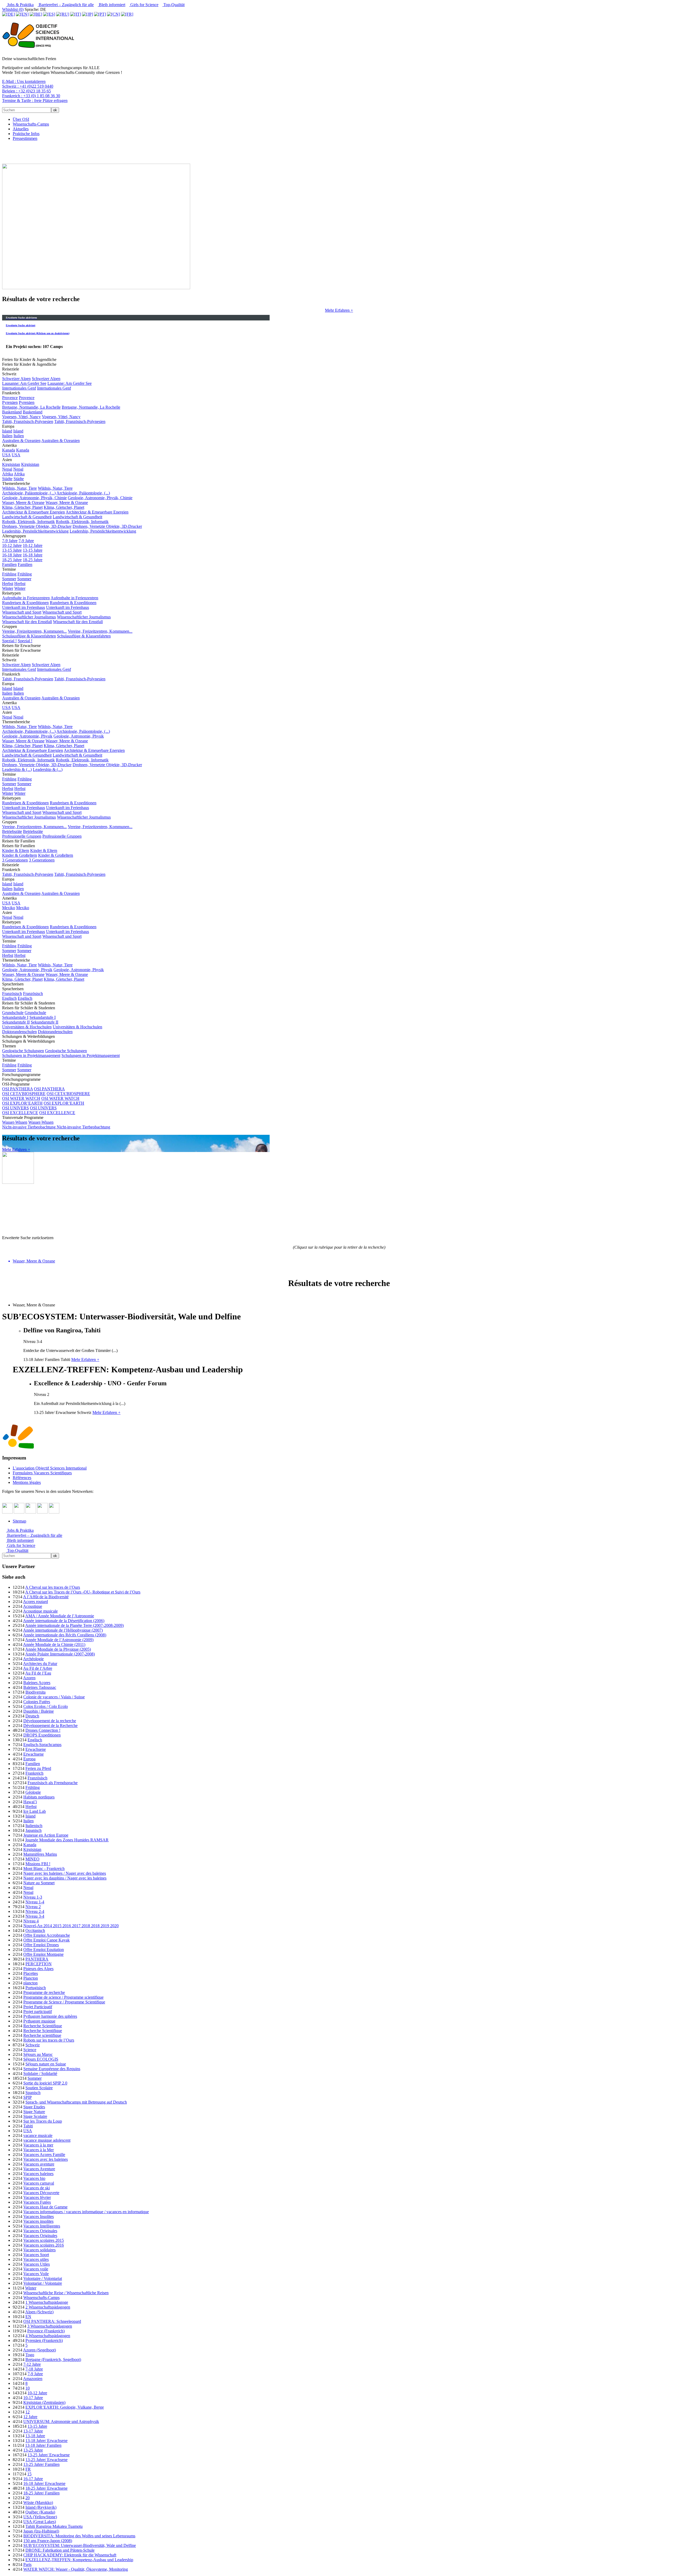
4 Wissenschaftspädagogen (48, 2336)
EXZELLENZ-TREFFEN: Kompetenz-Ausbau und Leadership (79, 2560)
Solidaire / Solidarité (40, 2073)
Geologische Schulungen (23, 1051)
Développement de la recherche (50, 1721)
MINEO (32, 1859)
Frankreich (34, 1773)
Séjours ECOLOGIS (41, 2059)
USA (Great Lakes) (40, 2522)
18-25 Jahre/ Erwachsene (46, 2488)
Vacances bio (34, 2178)
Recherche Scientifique (43, 2026)
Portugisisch (36, 1988)
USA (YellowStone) (40, 2517)
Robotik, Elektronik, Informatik (28, 522)
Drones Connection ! (43, 1730)
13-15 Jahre (12, 550)
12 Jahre (30, 2417)
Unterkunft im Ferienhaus (24, 607)
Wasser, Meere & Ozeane (23, 503)
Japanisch (34, 1830)
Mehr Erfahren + (339, 310)
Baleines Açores (37, 1683)
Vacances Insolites (39, 2216)
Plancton (31, 1978)
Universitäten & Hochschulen (27, 1027)
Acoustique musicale (40, 1611)
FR (28, 2469)
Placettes (31, 1973)
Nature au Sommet (39, 1883)
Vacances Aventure (39, 2169)
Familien (9, 564)
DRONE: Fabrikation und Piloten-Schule (60, 2550)
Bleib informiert (111, 5)
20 (28, 2498)
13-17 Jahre (33, 2431)
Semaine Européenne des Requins (52, 2069)
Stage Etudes (34, 2107)
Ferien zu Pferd (38, 1768)
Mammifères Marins (40, 1854)
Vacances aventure (39, 2164)
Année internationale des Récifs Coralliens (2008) (65, 1635)
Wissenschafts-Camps (31, 124)
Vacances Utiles (37, 2264)
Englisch (9, 998)
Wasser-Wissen (15, 1122)
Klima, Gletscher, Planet (22, 507)
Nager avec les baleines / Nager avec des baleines (65, 1873)
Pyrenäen (10, 402)
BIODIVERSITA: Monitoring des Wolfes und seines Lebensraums (79, 2536)
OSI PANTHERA (17, 1089)
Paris (27, 2564)
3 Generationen (15, 860)
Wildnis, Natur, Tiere (19, 488)
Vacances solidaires (39, 2250)
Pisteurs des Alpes (38, 1969)
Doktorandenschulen (19, 1032)
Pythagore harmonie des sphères (50, 2016)
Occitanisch (35, 1930)
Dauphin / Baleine (39, 1711)
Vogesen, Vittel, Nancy (21, 417)
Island (7, 431)
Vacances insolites (38, 2221)
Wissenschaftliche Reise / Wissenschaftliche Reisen (66, 2293)
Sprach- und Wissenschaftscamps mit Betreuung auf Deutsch (76, 2102)
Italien (7, 436)
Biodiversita (35, 1692)
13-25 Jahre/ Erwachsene (49, 2455)
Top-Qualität (173, 5)
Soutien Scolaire (39, 2088)
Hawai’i (30, 1802)
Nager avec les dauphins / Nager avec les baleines (65, 1878)
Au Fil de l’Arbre (38, 1668)
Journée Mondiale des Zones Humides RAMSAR (67, 1840)
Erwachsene (36, 1749)
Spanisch (33, 2093)
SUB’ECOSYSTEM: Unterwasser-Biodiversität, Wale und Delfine (80, 2545)
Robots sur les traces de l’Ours (49, 2040)
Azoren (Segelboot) (39, 2350)
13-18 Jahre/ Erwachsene (46, 2441)
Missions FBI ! (38, 1864)
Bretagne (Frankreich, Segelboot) (53, 2360)
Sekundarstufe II (16, 1022)
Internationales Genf (19, 388)
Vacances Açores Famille (44, 2155)
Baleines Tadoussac (40, 1687)
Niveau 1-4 (35, 1902)
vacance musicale (38, 2135)
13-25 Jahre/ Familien (41, 2464)
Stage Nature (34, 2112)
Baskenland (12, 412)
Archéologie (33, 1659)
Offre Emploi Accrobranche (47, 1935)
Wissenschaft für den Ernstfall (27, 622)
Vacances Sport (36, 2255)
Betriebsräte (12, 831)
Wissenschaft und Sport (22, 612)
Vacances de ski (37, 2188)
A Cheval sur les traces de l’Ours (53, 1587)
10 (28, 2388)
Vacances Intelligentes (42, 2226)
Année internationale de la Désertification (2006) (64, 1621)
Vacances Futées (37, 2202)
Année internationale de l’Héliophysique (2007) (63, 1630)
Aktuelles (21, 129)
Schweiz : (28, 86)
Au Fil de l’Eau (38, 1673)
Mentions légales (27, 1482)
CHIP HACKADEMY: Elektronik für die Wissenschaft (70, 2555)
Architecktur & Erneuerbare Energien (34, 512)
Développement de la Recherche (50, 1725)
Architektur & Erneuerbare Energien (33, 750)
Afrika (8, 474)
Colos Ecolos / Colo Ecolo (46, 1706)
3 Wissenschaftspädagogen (50, 2326)
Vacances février (37, 2197)
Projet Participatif (38, 2007)
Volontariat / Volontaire (43, 2283)
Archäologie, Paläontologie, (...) (29, 493)
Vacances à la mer (38, 2145)
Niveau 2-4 (35, 1911)
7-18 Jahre (34, 2369)
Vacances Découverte (41, 2193)
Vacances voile (36, 2269)
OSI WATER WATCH (21, 1098)
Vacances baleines (38, 2174)
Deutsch (32, 1716)
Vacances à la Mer (39, 2150)
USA (6, 455)
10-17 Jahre (33, 2398)
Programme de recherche (44, 1992)
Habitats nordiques (39, 1797)
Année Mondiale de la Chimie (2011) (54, 1644)
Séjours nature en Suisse (46, 2064)
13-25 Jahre (33, 2450)
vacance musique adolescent (47, 2140)
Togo (30, 2355)
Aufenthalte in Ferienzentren (26, 598)
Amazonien (33, 2379)
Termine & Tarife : (35, 101)
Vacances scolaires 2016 (44, 2245)
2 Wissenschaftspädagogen (48, 2307)
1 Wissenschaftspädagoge (47, 2302)
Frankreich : (31, 96)
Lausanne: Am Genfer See (24, 383)
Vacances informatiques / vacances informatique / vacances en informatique (86, 2212)
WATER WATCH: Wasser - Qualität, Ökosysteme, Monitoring (76, 2569)
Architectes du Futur (40, 1664)
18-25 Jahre (12, 560)
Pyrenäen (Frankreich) (44, 2340)
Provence (10, 398)
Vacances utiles (36, 2259)
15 (29, 2474)
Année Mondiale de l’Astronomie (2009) (59, 1640)
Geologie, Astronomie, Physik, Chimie (34, 498)
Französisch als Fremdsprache (53, 1783)
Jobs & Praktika (20, 5)
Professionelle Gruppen (22, 836)
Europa (29, 1759)
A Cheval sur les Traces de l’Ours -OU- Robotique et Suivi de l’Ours (83, 1592)
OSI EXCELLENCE (20, 1113)
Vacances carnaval (39, 2183)
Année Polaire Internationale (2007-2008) (60, 1654)
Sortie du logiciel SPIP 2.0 (45, 2083)
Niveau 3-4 (35, 1916)
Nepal (7, 469)
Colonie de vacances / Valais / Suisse (54, 1697)
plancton (30, 1983)
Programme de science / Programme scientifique (63, 1997)
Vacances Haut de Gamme (45, 2207)
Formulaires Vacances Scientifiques (42, 1473)
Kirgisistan (11, 464)
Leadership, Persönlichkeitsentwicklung (35, 531)
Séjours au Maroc (38, 2054)
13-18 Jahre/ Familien (43, 2445)
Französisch (12, 994)
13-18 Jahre (35, 2436)
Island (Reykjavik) (41, 2507)
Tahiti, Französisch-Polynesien (28, 421)
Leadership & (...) (17, 769)
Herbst (8, 584)
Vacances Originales (40, 2231)
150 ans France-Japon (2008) (48, 2541)
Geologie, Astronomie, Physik (27, 736)
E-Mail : (24, 81)
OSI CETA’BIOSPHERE (24, 1094)
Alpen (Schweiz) (39, 2312)
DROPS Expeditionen (42, 1735)
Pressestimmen (25, 138)
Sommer (9, 579)
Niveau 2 (33, 1907)
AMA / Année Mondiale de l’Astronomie (60, 1616)
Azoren (29, 1678)
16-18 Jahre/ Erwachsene (44, 2483)
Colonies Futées (37, 1702)
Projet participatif (38, 2012)
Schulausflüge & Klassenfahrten (29, 636)
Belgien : (26, 91)
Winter (8, 588)
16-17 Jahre (33, 2479)
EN (28, 2317)
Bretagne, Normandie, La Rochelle (31, 407)
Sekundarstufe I (15, 1017)
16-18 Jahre (12, 555)
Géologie (33, 1792)
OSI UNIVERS (15, 1108)
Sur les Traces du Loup (43, 2121)
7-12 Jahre (32, 2364)
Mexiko (9, 908)
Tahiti (28, 2126)
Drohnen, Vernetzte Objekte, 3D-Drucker (37, 526)
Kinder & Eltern (16, 851)
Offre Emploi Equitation (44, 1950)
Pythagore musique (39, 2021)
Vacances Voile (36, 2274)
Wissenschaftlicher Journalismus (29, 617)
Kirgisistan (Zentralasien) (44, 2402)
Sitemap (19, 1521)
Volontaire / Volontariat (43, 2278)
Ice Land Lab (35, 1811)
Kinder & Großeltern (20, 855)
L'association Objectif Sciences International (50, 1468)
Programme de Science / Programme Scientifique (64, 2002)
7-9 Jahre (10, 541)
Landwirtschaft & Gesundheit (27, 517)
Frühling (9, 574)
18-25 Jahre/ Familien (41, 2493)
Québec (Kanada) (40, 2512)
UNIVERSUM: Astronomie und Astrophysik (61, 2421)
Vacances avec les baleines (46, 2159)
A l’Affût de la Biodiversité (46, 1597)
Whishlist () (13, 9)
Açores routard (35, 1602)
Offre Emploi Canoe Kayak (46, 1940)
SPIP (28, 2097)
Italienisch (34, 1826)
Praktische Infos (26, 134)
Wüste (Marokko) (38, 2503)
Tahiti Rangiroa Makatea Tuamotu (54, 2526)
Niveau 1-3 (33, 1897)
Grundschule (13, 1013)
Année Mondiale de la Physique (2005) (58, 1649)
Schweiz (33, 2045)
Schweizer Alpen (16, 379)
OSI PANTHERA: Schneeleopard (52, 2321)
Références (22, 1478)
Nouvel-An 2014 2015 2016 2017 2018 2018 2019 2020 (71, 1926)
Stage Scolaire (35, 2116)
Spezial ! (9, 641)
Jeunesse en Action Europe (46, 1835)
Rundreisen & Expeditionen (25, 603)
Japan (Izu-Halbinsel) (41, 2531)
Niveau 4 (31, 1921)
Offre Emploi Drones (41, 1945)
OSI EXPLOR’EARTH (22, 1103)
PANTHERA (37, 1959)
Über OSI (21, 119)
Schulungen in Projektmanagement (31, 1055)
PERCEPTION (39, 1964)
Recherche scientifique (42, 2035)
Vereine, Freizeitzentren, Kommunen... (34, 631)
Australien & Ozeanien (21, 441)
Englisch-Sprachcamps (42, 1745)
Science (30, 2050)
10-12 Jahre (12, 545)
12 (28, 2412)
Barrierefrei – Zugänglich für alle (66, 5)
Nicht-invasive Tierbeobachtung (29, 1127)
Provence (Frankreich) (46, 2331)
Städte (7, 479)
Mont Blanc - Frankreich (44, 1869)
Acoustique (33, 1606)
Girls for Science (144, 5)
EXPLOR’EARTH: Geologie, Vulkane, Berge (65, 2407)
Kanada (9, 450)
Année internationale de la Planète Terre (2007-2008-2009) (74, 1625)
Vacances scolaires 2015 (44, 2240)
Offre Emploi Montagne (43, 1954)
